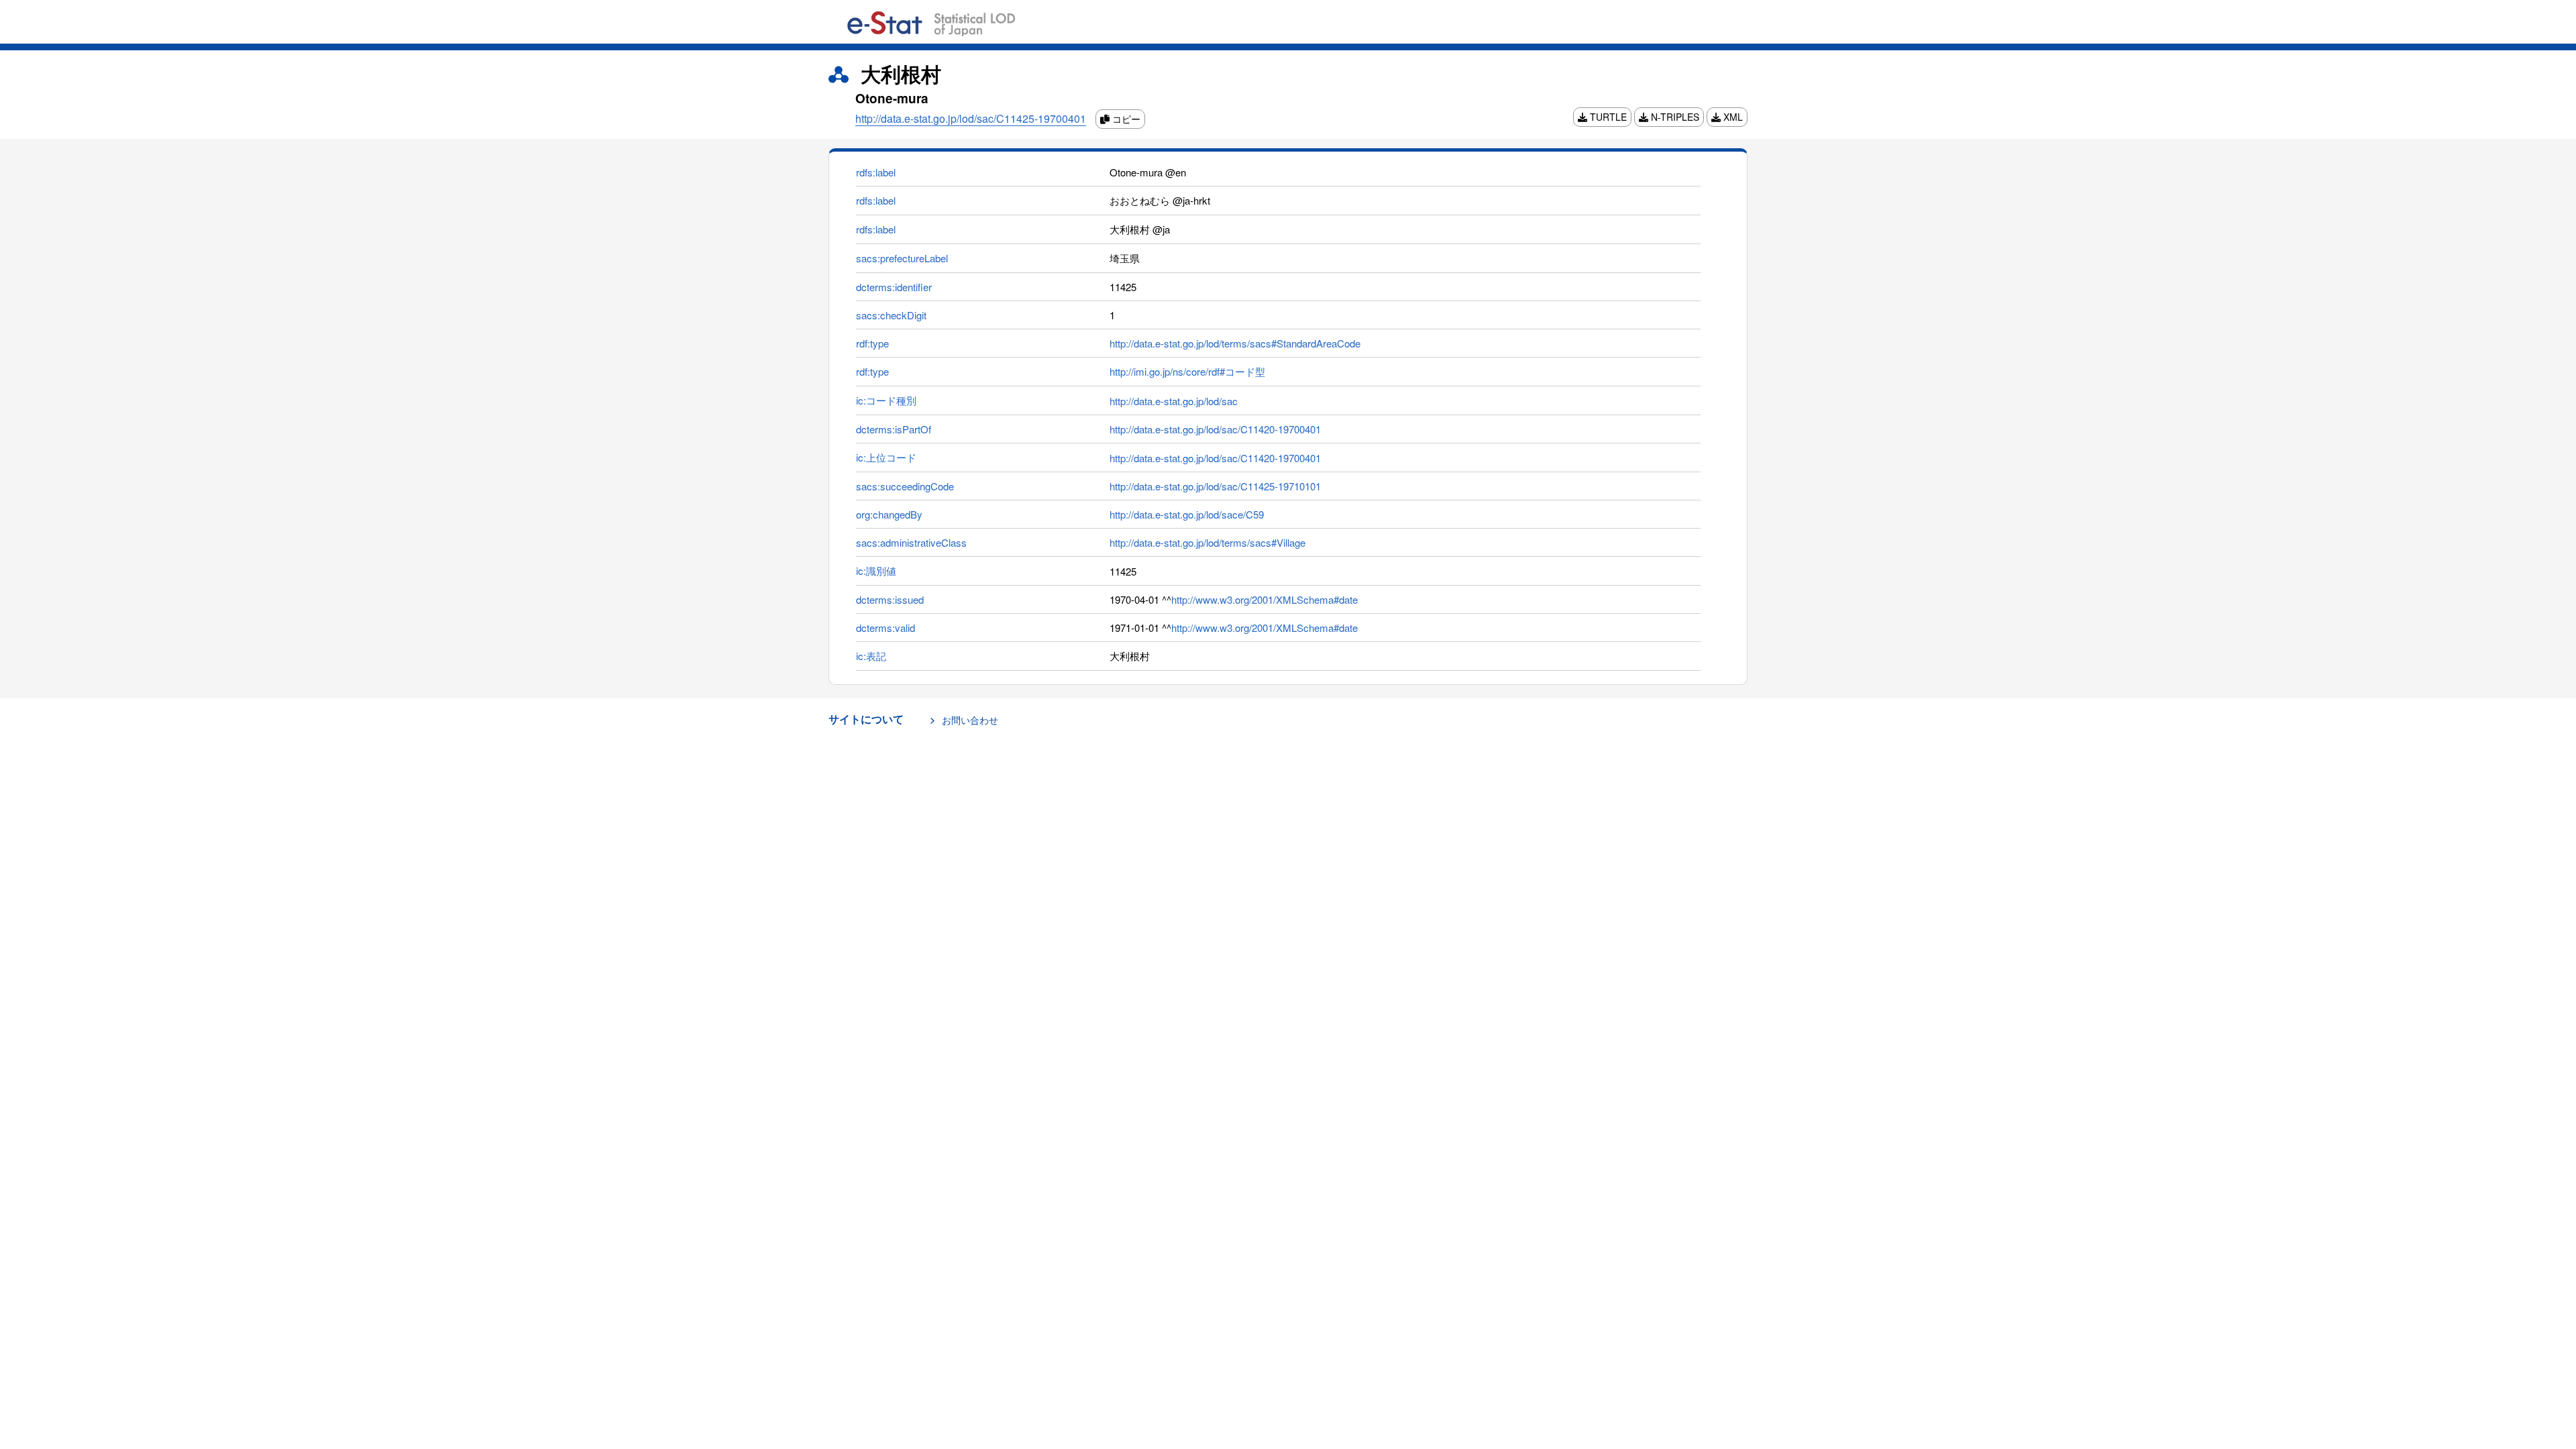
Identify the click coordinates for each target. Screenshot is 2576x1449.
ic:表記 (871, 656)
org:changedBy (889, 514)
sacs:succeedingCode (905, 486)
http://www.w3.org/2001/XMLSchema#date (1265, 599)
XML (1732, 117)
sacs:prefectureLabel (902, 258)
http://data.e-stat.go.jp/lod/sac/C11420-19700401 (1215, 429)
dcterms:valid (885, 628)
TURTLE (1607, 117)
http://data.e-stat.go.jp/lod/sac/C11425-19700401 (971, 118)
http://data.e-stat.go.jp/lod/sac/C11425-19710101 (1215, 486)
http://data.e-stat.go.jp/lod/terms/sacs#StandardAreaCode (1235, 343)
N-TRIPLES (1674, 117)
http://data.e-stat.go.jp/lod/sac (1174, 401)
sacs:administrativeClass (911, 542)
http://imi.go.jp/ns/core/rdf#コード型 (1187, 371)
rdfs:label (876, 172)
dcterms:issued (890, 599)
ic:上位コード (886, 457)
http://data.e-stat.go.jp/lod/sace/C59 (1187, 514)
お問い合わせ (970, 720)
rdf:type (872, 343)
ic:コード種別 (886, 400)
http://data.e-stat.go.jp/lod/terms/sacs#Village (1207, 542)
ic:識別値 (876, 571)
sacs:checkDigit (891, 315)
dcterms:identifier (894, 287)
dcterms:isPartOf (894, 429)
